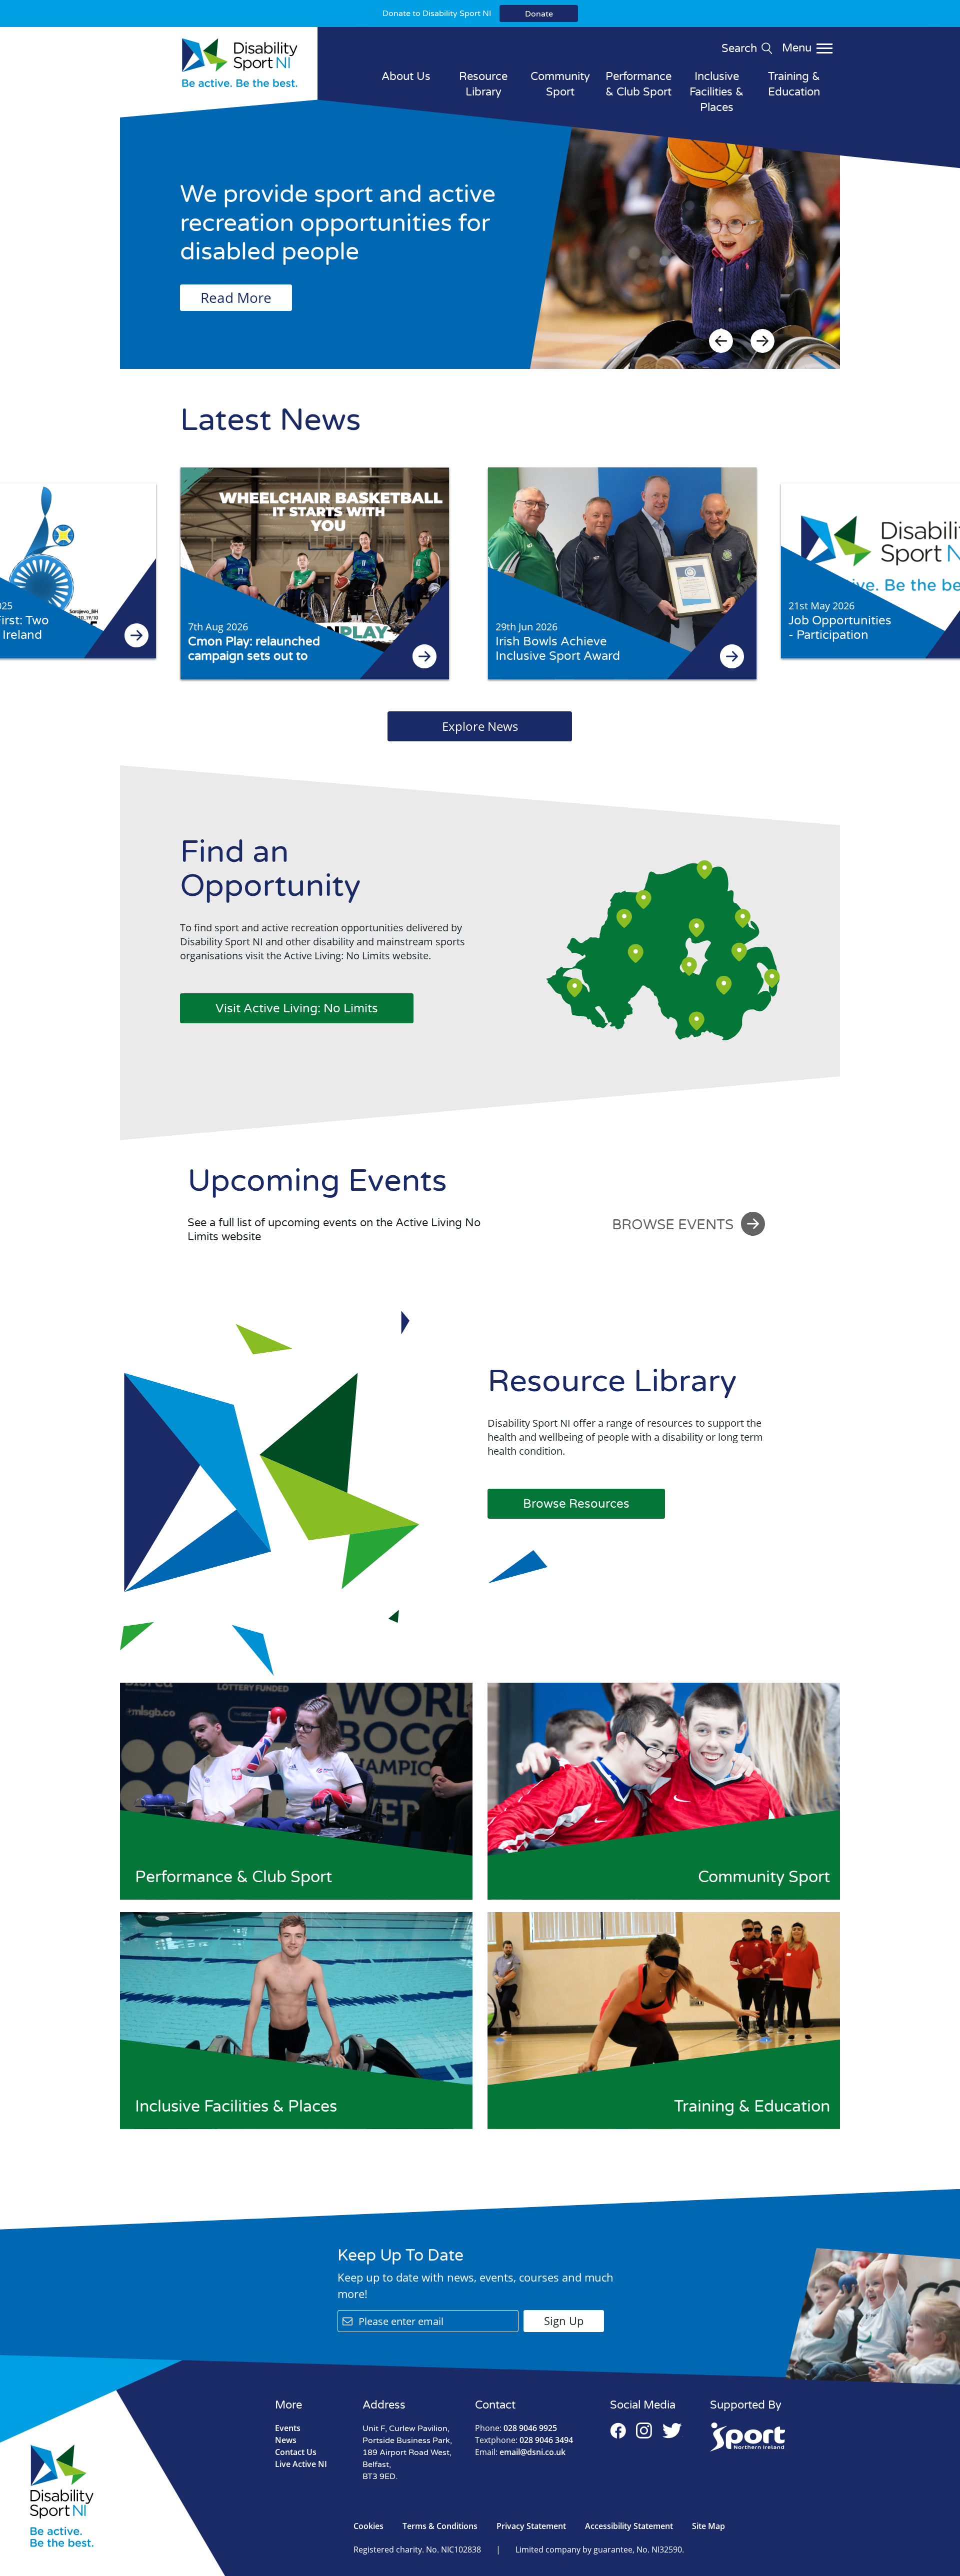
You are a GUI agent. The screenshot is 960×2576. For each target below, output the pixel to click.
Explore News (480, 726)
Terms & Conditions (440, 2526)
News (286, 2440)
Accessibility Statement (629, 2526)
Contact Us (296, 2452)
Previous (721, 341)
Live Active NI (301, 2464)
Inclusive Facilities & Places (716, 92)
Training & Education (794, 84)
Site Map (708, 2526)
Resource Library (483, 84)
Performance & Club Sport (638, 84)
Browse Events (673, 1225)
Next (762, 341)
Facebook (618, 2431)
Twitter (672, 2431)
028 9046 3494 (524, 2440)
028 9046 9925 (516, 2428)
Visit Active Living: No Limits (297, 1009)
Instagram (644, 2431)
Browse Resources (576, 1504)
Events (288, 2428)
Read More (236, 297)
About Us (406, 76)
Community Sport (560, 84)
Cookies (368, 2526)
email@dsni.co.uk (520, 2452)
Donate (539, 14)
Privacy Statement (531, 2526)
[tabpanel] (480, 244)
